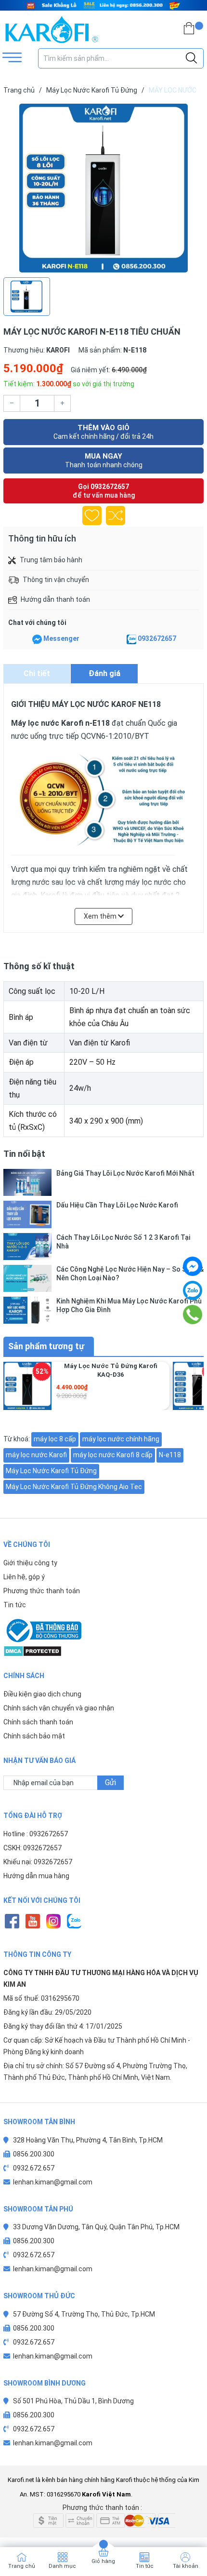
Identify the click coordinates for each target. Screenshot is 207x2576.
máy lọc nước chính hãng (121, 1439)
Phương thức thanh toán (42, 1591)
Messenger (61, 638)
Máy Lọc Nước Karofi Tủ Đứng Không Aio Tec (74, 1487)
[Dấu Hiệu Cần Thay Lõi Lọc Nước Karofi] (27, 1214)
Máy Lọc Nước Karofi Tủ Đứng (51, 1471)
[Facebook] (193, 1266)
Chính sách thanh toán (38, 1722)
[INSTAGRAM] (53, 1921)
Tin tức (15, 1605)
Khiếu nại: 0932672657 (38, 1862)
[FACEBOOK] (12, 1921)
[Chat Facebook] (37, 639)
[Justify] (191, 58)
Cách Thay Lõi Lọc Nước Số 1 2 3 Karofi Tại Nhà (123, 1242)
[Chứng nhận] (103, 1630)
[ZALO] (74, 1921)
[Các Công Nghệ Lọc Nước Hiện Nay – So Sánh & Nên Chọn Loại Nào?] (27, 1278)
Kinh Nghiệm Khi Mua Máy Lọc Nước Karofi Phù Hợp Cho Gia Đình (129, 1305)
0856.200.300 (34, 2154)
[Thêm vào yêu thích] (92, 515)
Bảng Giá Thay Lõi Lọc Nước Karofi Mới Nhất (125, 1173)
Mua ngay (104, 460)
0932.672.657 (34, 2168)
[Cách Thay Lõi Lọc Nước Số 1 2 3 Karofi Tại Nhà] (27, 1247)
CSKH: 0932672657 (32, 1848)
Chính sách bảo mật (34, 1736)
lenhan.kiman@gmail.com (53, 2182)
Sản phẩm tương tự (46, 1346)
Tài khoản (186, 2566)
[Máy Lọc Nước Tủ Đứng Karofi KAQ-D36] (27, 1386)
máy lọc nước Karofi (36, 1455)
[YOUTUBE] (32, 1921)
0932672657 (110, 487)
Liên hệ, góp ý (24, 1577)
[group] (103, 188)
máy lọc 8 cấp (55, 1439)
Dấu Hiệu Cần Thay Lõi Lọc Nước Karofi (117, 1205)
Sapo (180, 2494)
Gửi (110, 1783)
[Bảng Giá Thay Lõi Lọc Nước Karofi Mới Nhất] (27, 1182)
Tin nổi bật (24, 1154)
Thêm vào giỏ (103, 432)
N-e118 (170, 1455)
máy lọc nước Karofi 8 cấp (113, 1455)
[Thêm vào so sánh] (116, 515)
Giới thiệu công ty (30, 1563)
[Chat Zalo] (131, 639)
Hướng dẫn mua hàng (36, 1876)
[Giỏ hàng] (189, 30)
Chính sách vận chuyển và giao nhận (59, 1708)
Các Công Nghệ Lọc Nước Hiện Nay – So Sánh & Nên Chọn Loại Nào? (130, 1274)
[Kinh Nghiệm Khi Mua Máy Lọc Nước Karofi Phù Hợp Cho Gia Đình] (27, 1310)
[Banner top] (103, 5)
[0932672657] (193, 1315)
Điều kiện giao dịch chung (42, 1694)
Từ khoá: (17, 1439)
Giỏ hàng (103, 2561)
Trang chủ (22, 2566)
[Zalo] (193, 1290)
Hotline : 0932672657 (36, 1834)
